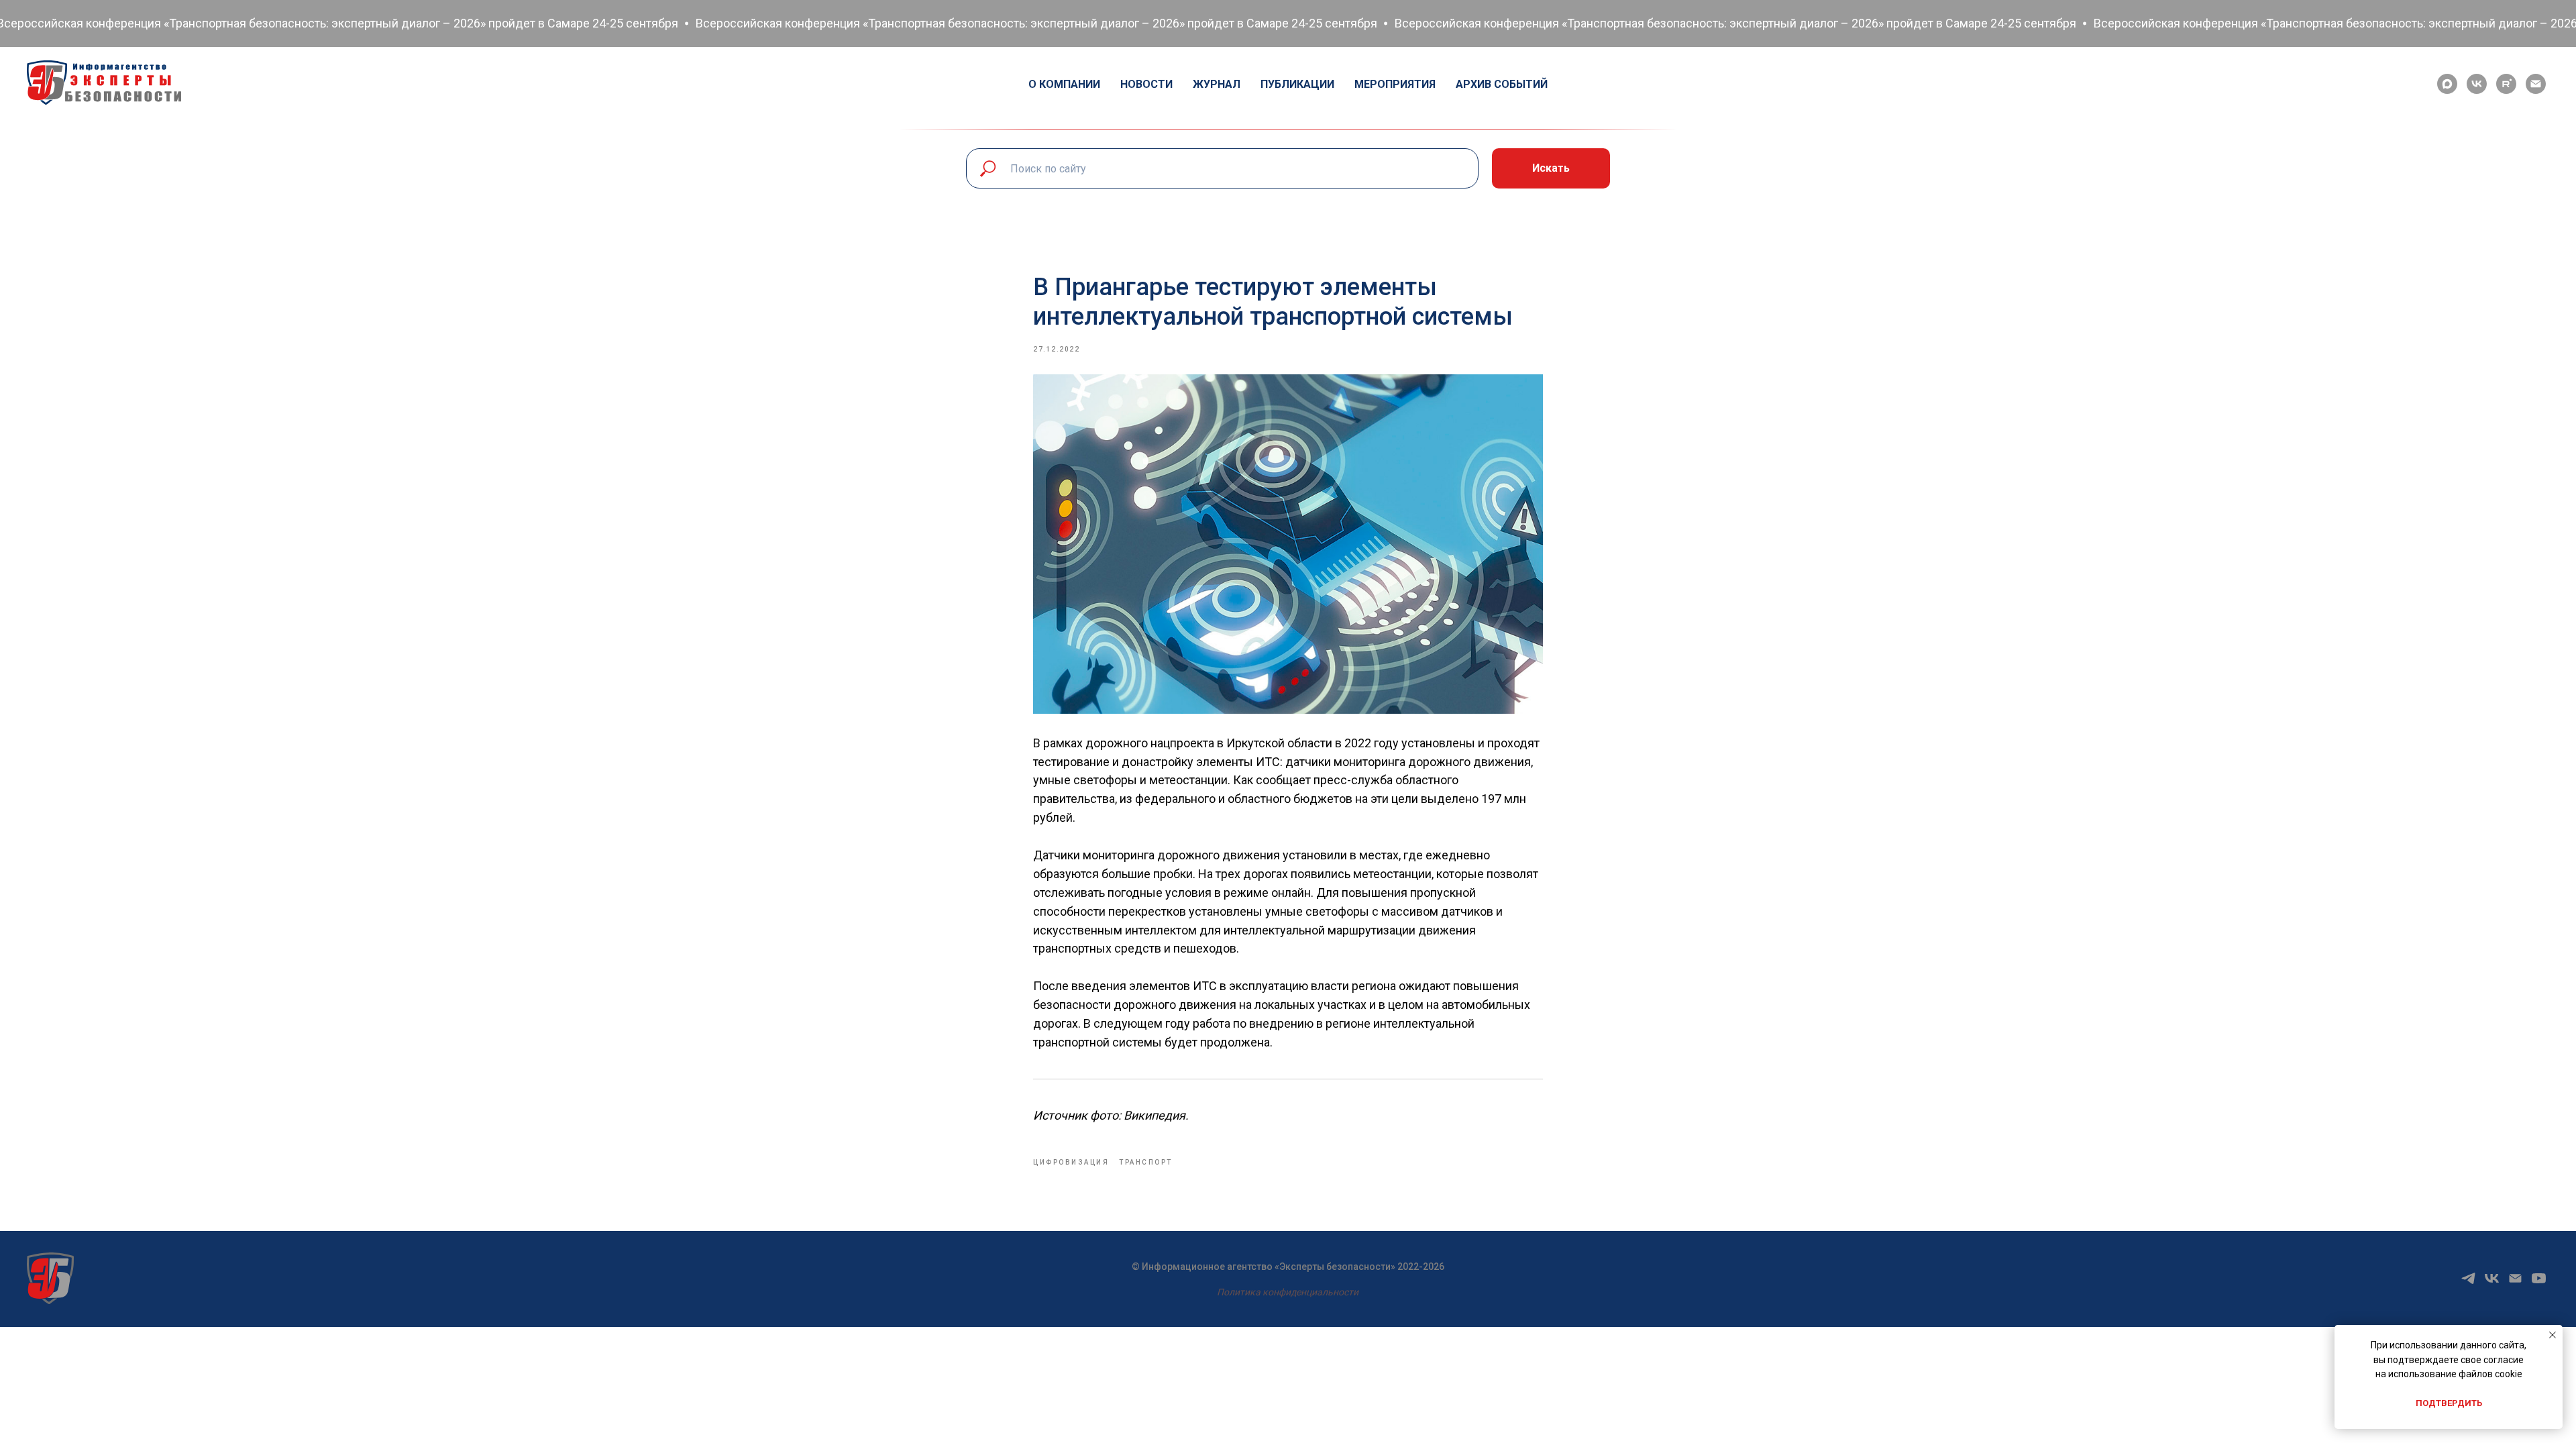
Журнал (1217, 84)
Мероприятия (1395, 84)
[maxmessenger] (2447, 84)
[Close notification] (2553, 1335)
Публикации (1297, 84)
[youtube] (2539, 1283)
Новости (1146, 84)
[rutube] (2506, 84)
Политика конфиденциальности (1288, 1292)
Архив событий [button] (1502, 84)
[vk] (2477, 84)
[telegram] (2468, 1283)
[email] (2536, 84)
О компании (1064, 84)
